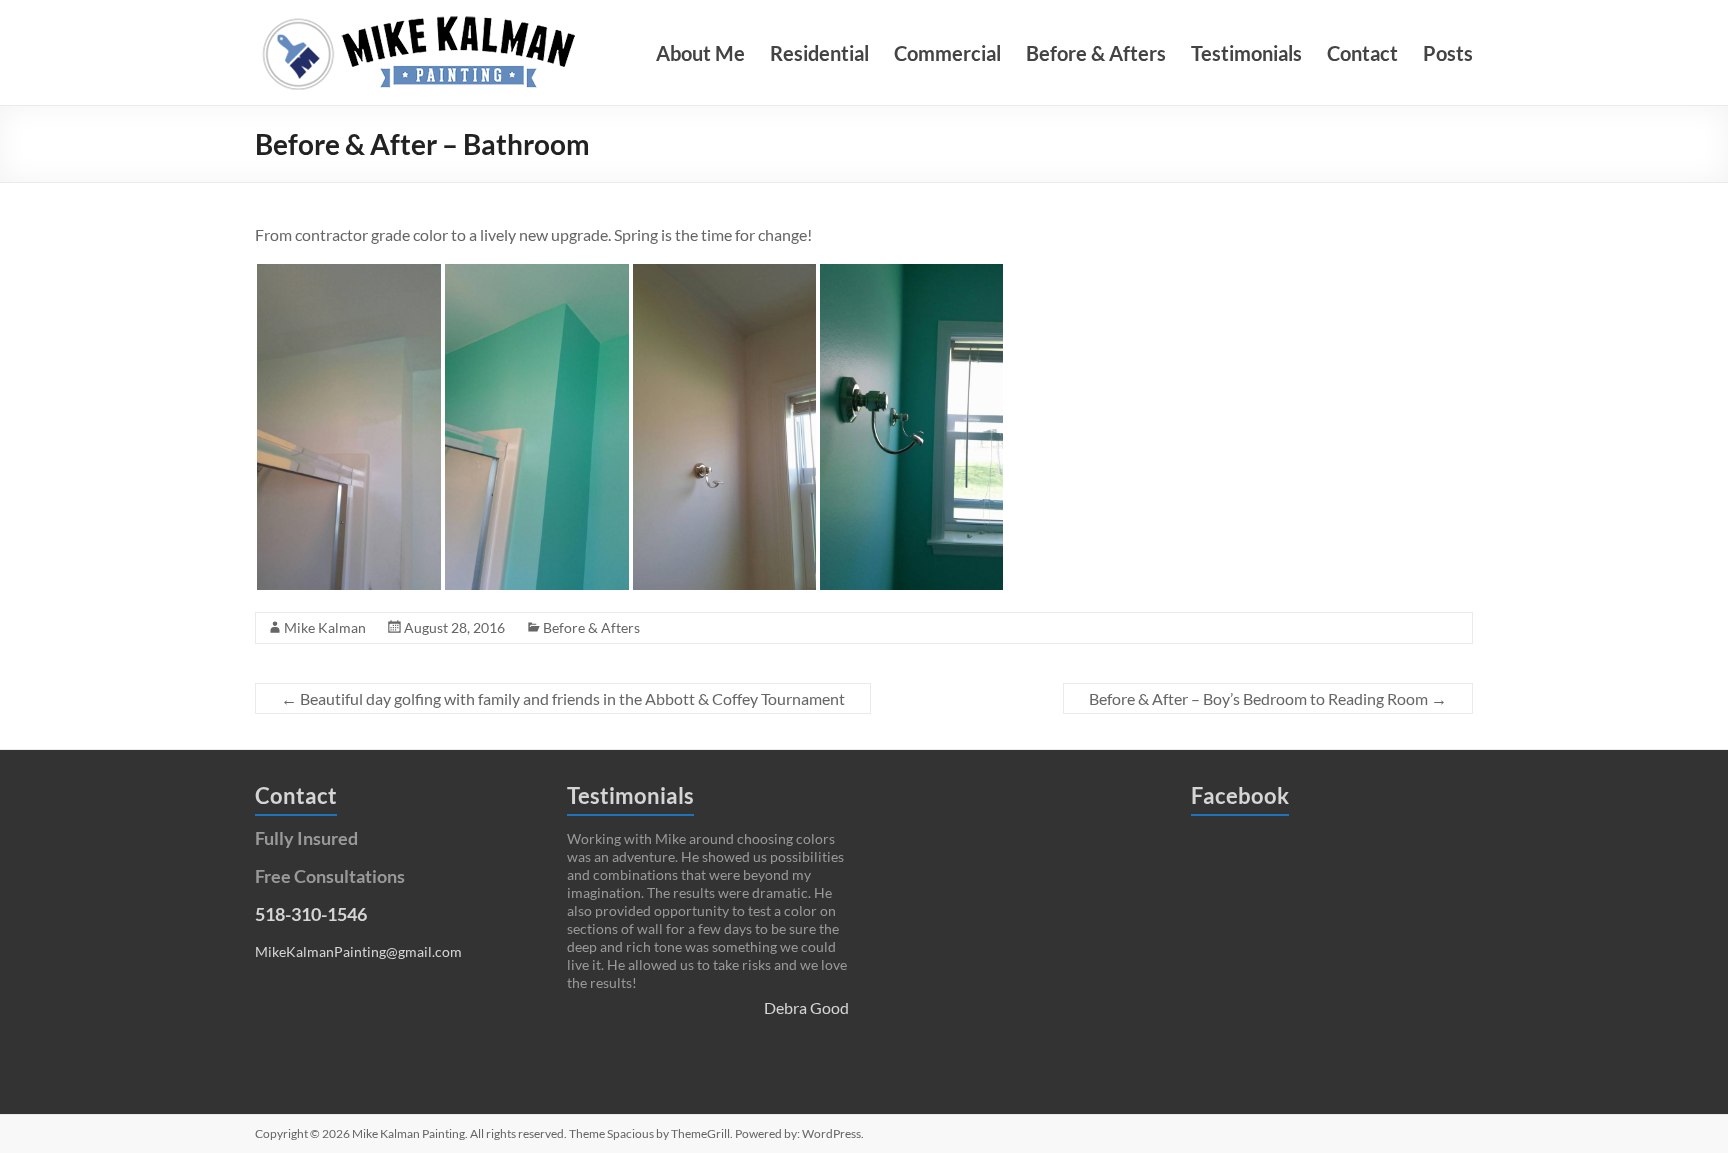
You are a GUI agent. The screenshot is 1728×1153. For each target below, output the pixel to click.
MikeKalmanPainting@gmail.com (358, 951)
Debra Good (806, 1007)
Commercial (947, 53)
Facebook (1240, 795)
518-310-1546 (311, 914)
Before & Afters (1096, 53)
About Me (700, 53)
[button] (349, 427)
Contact (1362, 53)
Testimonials (1246, 53)
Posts (1448, 53)
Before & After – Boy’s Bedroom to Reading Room (1268, 698)
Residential (819, 53)
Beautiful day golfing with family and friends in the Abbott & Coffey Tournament (563, 698)
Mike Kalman (325, 627)
